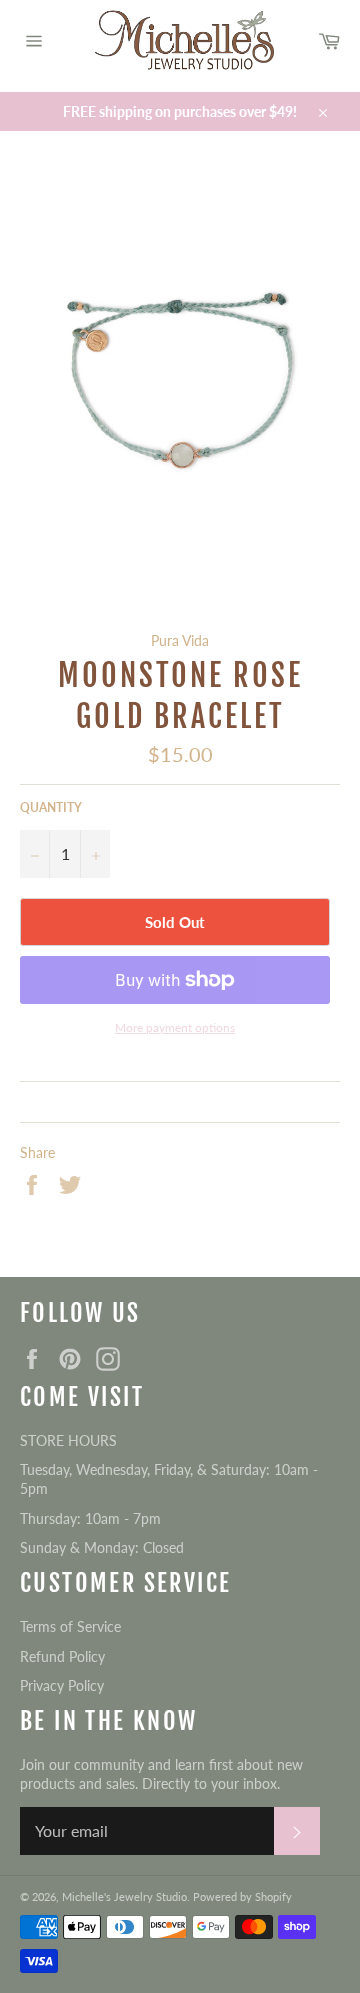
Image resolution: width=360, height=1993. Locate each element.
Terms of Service (70, 1626)
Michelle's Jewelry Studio (124, 1896)
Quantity (51, 807)
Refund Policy (62, 1656)
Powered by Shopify (242, 1896)
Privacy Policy (62, 1685)
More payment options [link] (175, 1027)
